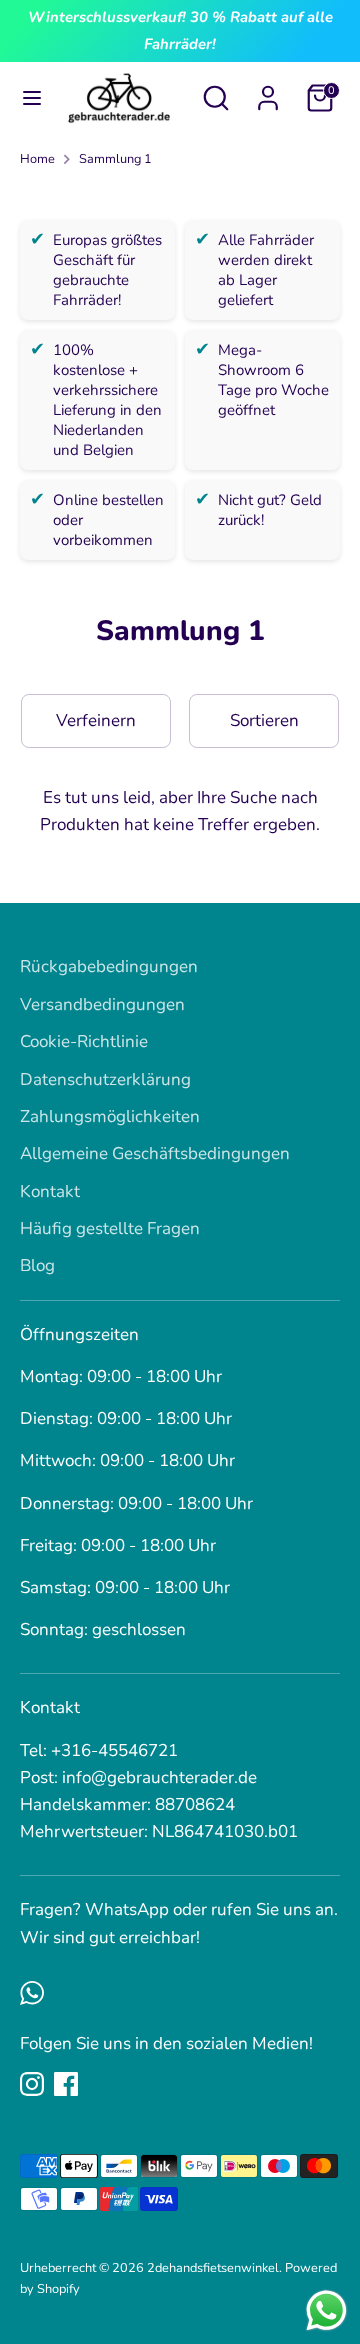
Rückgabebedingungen (109, 966)
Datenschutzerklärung (105, 1079)
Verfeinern (96, 720)
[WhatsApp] (32, 1993)
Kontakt (50, 1191)
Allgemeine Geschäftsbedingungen (155, 1153)
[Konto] (268, 91)
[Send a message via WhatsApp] (326, 2310)
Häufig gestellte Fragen (110, 1228)
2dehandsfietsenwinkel (213, 2268)
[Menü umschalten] (25, 98)
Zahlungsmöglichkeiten (110, 1116)
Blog (37, 1265)
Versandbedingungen (102, 1004)
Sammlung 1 (115, 159)
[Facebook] (66, 2084)
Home (37, 159)
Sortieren (264, 720)
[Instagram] (32, 2084)
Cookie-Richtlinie (84, 1041)
